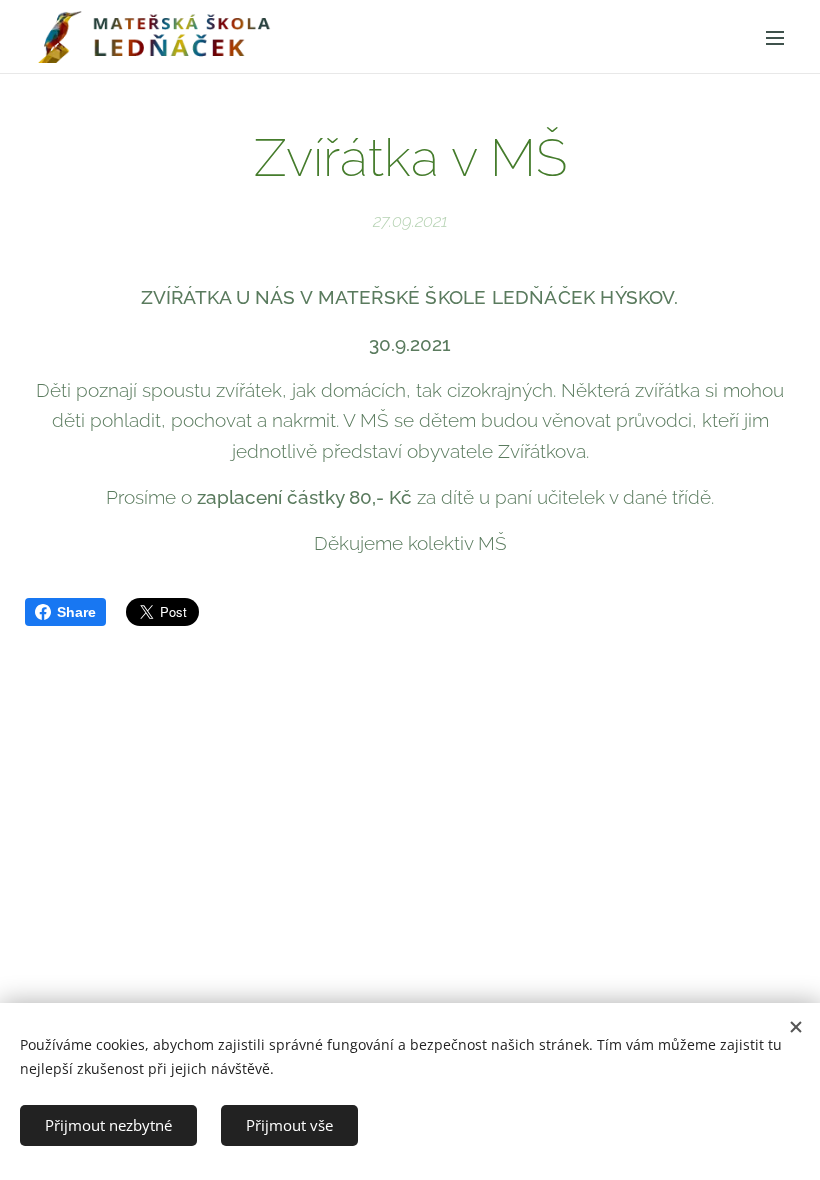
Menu (775, 37)
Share (76, 612)
